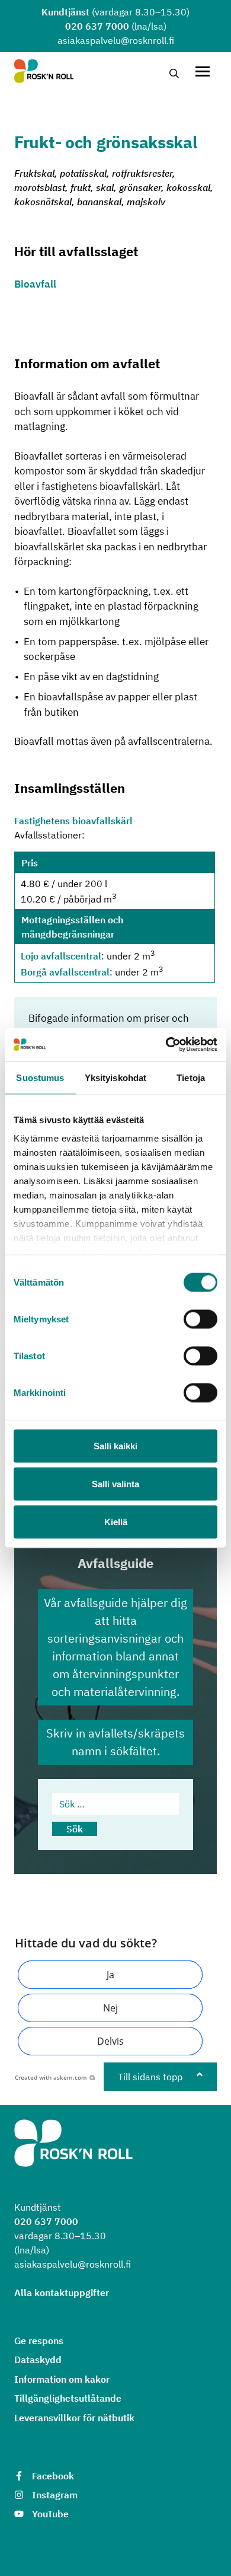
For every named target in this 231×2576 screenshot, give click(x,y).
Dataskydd (38, 2360)
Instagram (55, 2495)
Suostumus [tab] (40, 1077)
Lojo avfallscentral (61, 957)
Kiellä (116, 1521)
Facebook (53, 2476)
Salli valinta (115, 1483)
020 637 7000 (97, 26)
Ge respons (39, 2341)
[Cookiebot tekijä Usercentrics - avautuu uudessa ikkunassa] (166, 1045)
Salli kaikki (115, 1445)
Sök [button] (75, 1829)
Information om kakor (62, 2379)
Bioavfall (35, 284)
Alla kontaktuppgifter (62, 2293)
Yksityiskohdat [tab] (115, 1077)
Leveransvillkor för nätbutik (74, 2418)
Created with (51, 2077)
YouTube (50, 2514)
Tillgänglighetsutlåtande (68, 2398)
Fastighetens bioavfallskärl (73, 821)
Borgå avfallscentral (65, 972)
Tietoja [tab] (191, 1077)
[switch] (200, 1319)
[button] (110, 1975)
